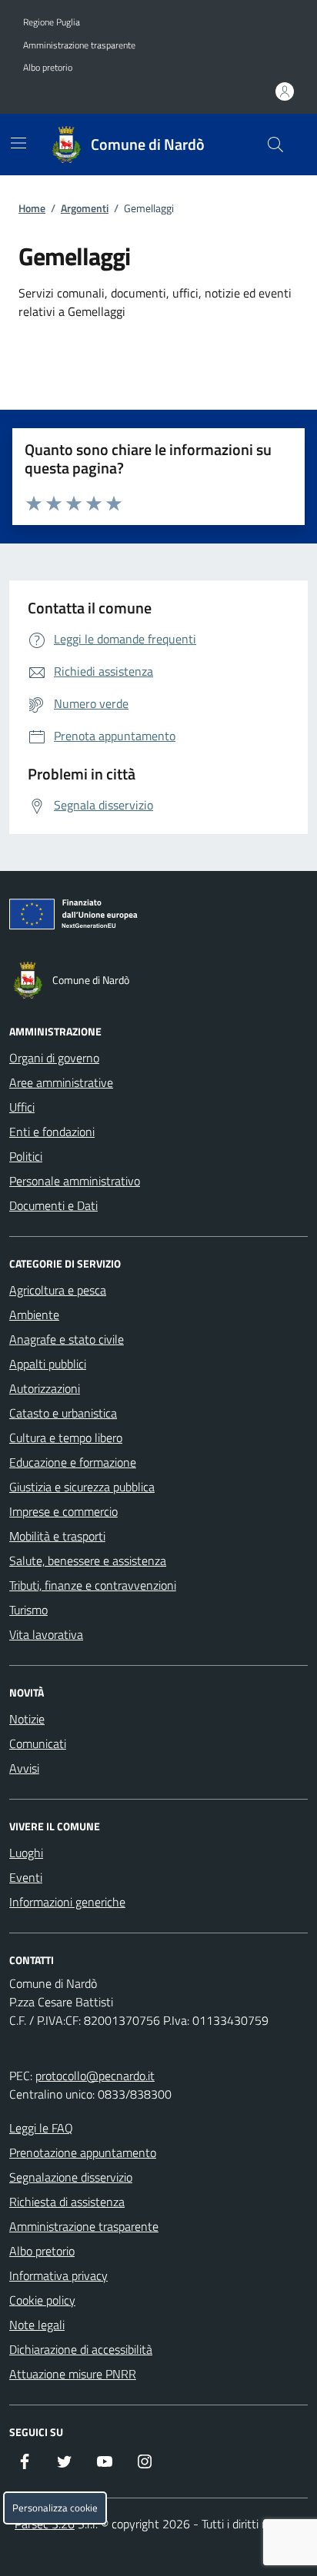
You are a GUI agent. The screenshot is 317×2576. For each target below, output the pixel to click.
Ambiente (34, 1315)
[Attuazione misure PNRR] (158, 917)
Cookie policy (42, 2300)
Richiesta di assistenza (67, 2202)
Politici (26, 1156)
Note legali (37, 2325)
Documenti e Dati (53, 1205)
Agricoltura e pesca (58, 1290)
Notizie (27, 1719)
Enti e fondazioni (52, 1132)
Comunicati (38, 1743)
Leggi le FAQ (41, 2128)
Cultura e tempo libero (66, 1438)
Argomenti (85, 208)
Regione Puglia (52, 22)
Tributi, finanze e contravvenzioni (93, 1585)
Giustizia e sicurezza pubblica (82, 1487)
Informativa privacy (58, 2275)
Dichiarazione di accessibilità (81, 2349)
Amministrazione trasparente (79, 45)
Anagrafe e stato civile (67, 1339)
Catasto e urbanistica (63, 1413)
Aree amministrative (61, 1082)
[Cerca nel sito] (275, 145)
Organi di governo (54, 1058)
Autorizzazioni (45, 1388)
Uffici (22, 1107)
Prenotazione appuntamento (83, 2152)
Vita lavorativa (46, 1634)
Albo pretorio (48, 68)
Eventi (26, 1877)
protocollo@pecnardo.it (95, 2076)
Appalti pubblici (48, 1364)
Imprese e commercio (63, 1511)
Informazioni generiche (67, 1902)
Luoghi (26, 1853)
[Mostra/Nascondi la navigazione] (18, 143)
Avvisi (24, 1768)
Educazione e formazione (73, 1462)
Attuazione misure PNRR (73, 2374)
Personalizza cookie (55, 2508)
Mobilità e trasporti (57, 1536)
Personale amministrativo (75, 1181)
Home (32, 208)
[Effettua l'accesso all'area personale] (285, 91)
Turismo (28, 1610)
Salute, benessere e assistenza (88, 1561)
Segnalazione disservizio (71, 2177)
